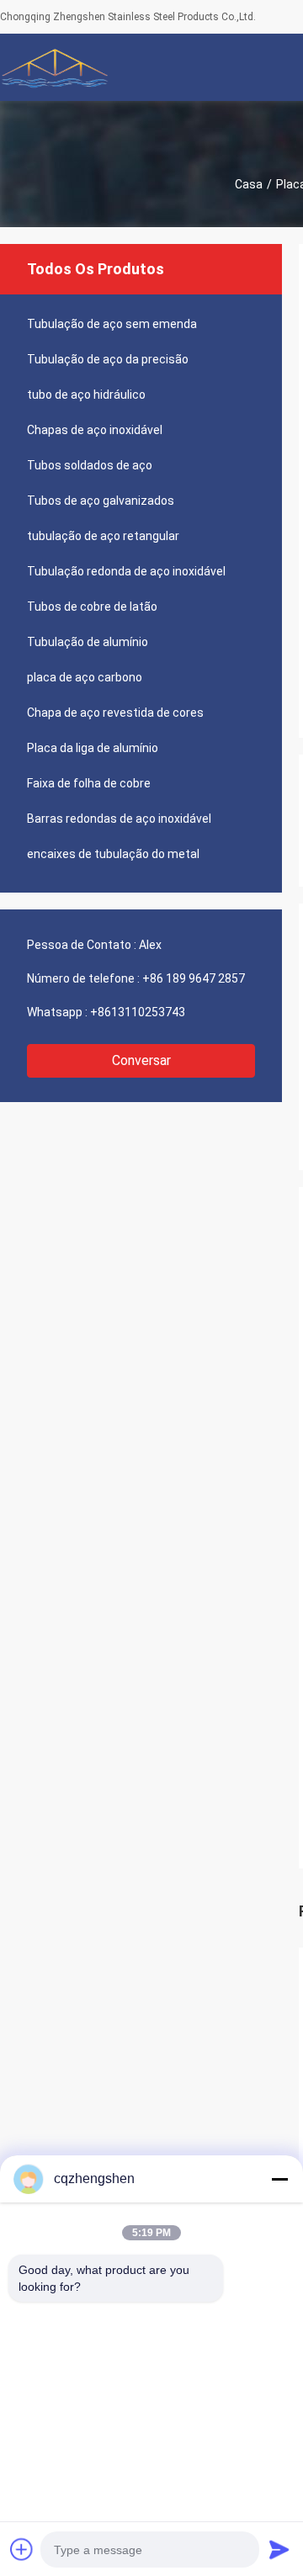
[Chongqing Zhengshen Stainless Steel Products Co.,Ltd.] (55, 67)
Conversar (141, 1060)
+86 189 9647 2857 (194, 978)
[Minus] (279, 2179)
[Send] (279, 2549)
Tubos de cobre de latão (92, 607)
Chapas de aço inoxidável (95, 430)
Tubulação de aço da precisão (108, 359)
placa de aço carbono (85, 677)
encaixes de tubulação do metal (113, 854)
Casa (249, 184)
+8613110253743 (138, 1012)
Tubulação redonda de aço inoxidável (126, 571)
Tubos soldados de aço (90, 465)
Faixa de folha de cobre (89, 783)
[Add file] (22, 2549)
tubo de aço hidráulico (86, 395)
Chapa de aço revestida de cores (115, 713)
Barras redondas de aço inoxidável (119, 819)
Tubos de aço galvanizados (101, 501)
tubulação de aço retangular (103, 536)
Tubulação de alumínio (88, 642)
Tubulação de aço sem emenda (112, 324)
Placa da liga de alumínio (93, 748)
